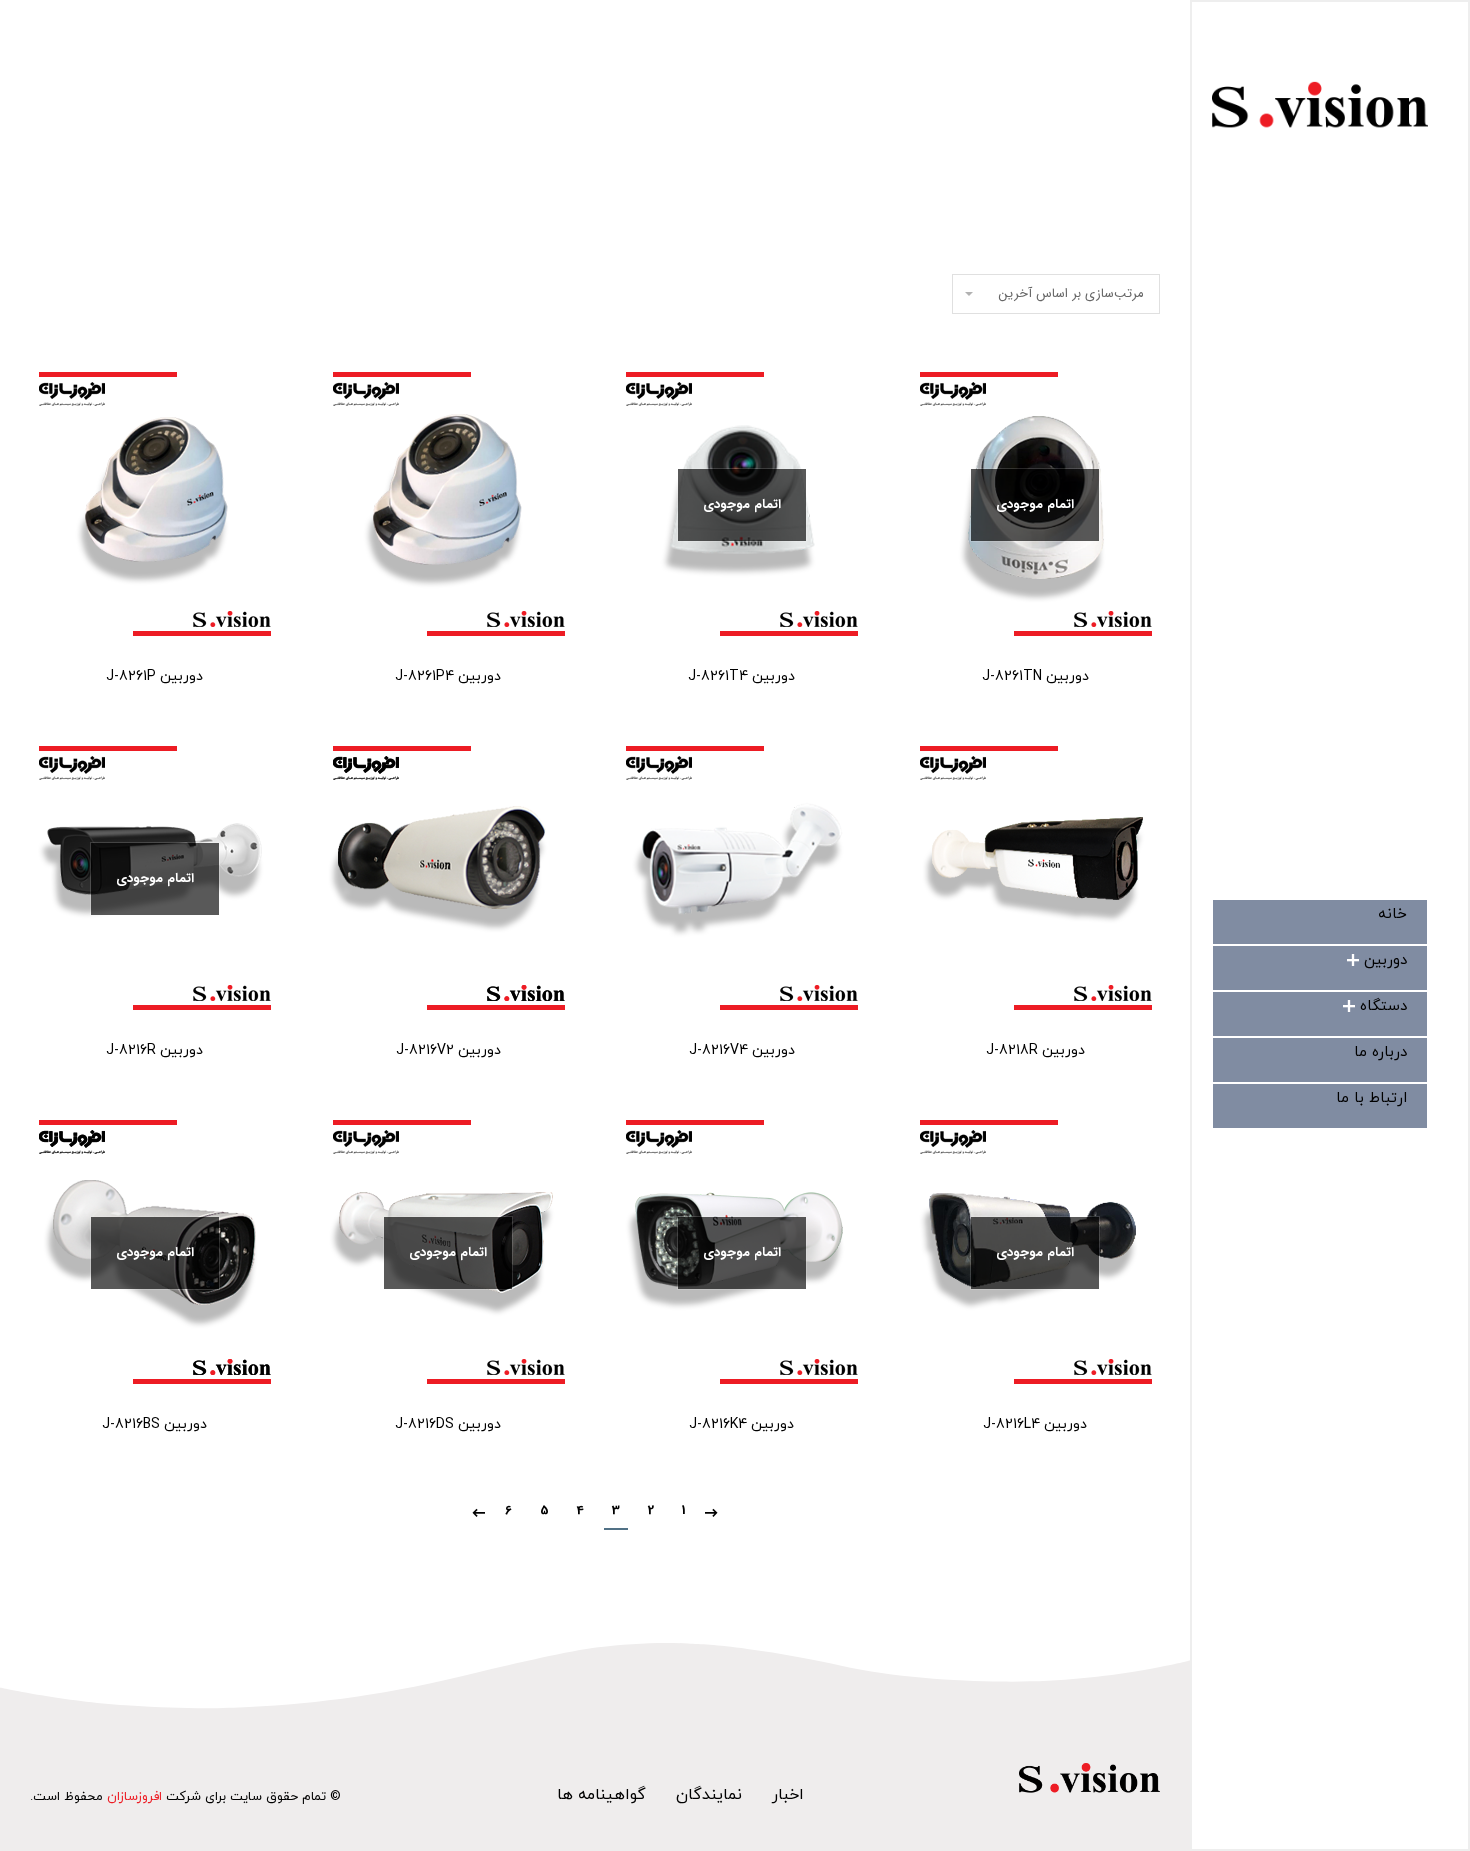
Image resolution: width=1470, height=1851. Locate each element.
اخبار (788, 1795)
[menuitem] (1392, 914)
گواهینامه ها (601, 1795)
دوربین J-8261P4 (448, 676)
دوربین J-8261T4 (741, 676)
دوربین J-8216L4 (1035, 1424)
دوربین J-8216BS (154, 1424)
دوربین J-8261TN (1035, 676)
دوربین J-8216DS (448, 1424)
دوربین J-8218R (1035, 1050)
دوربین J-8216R (154, 1050)
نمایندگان (709, 1795)
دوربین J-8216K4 (741, 1424)
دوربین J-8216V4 (742, 1050)
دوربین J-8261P (154, 676)
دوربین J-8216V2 (448, 1050)
